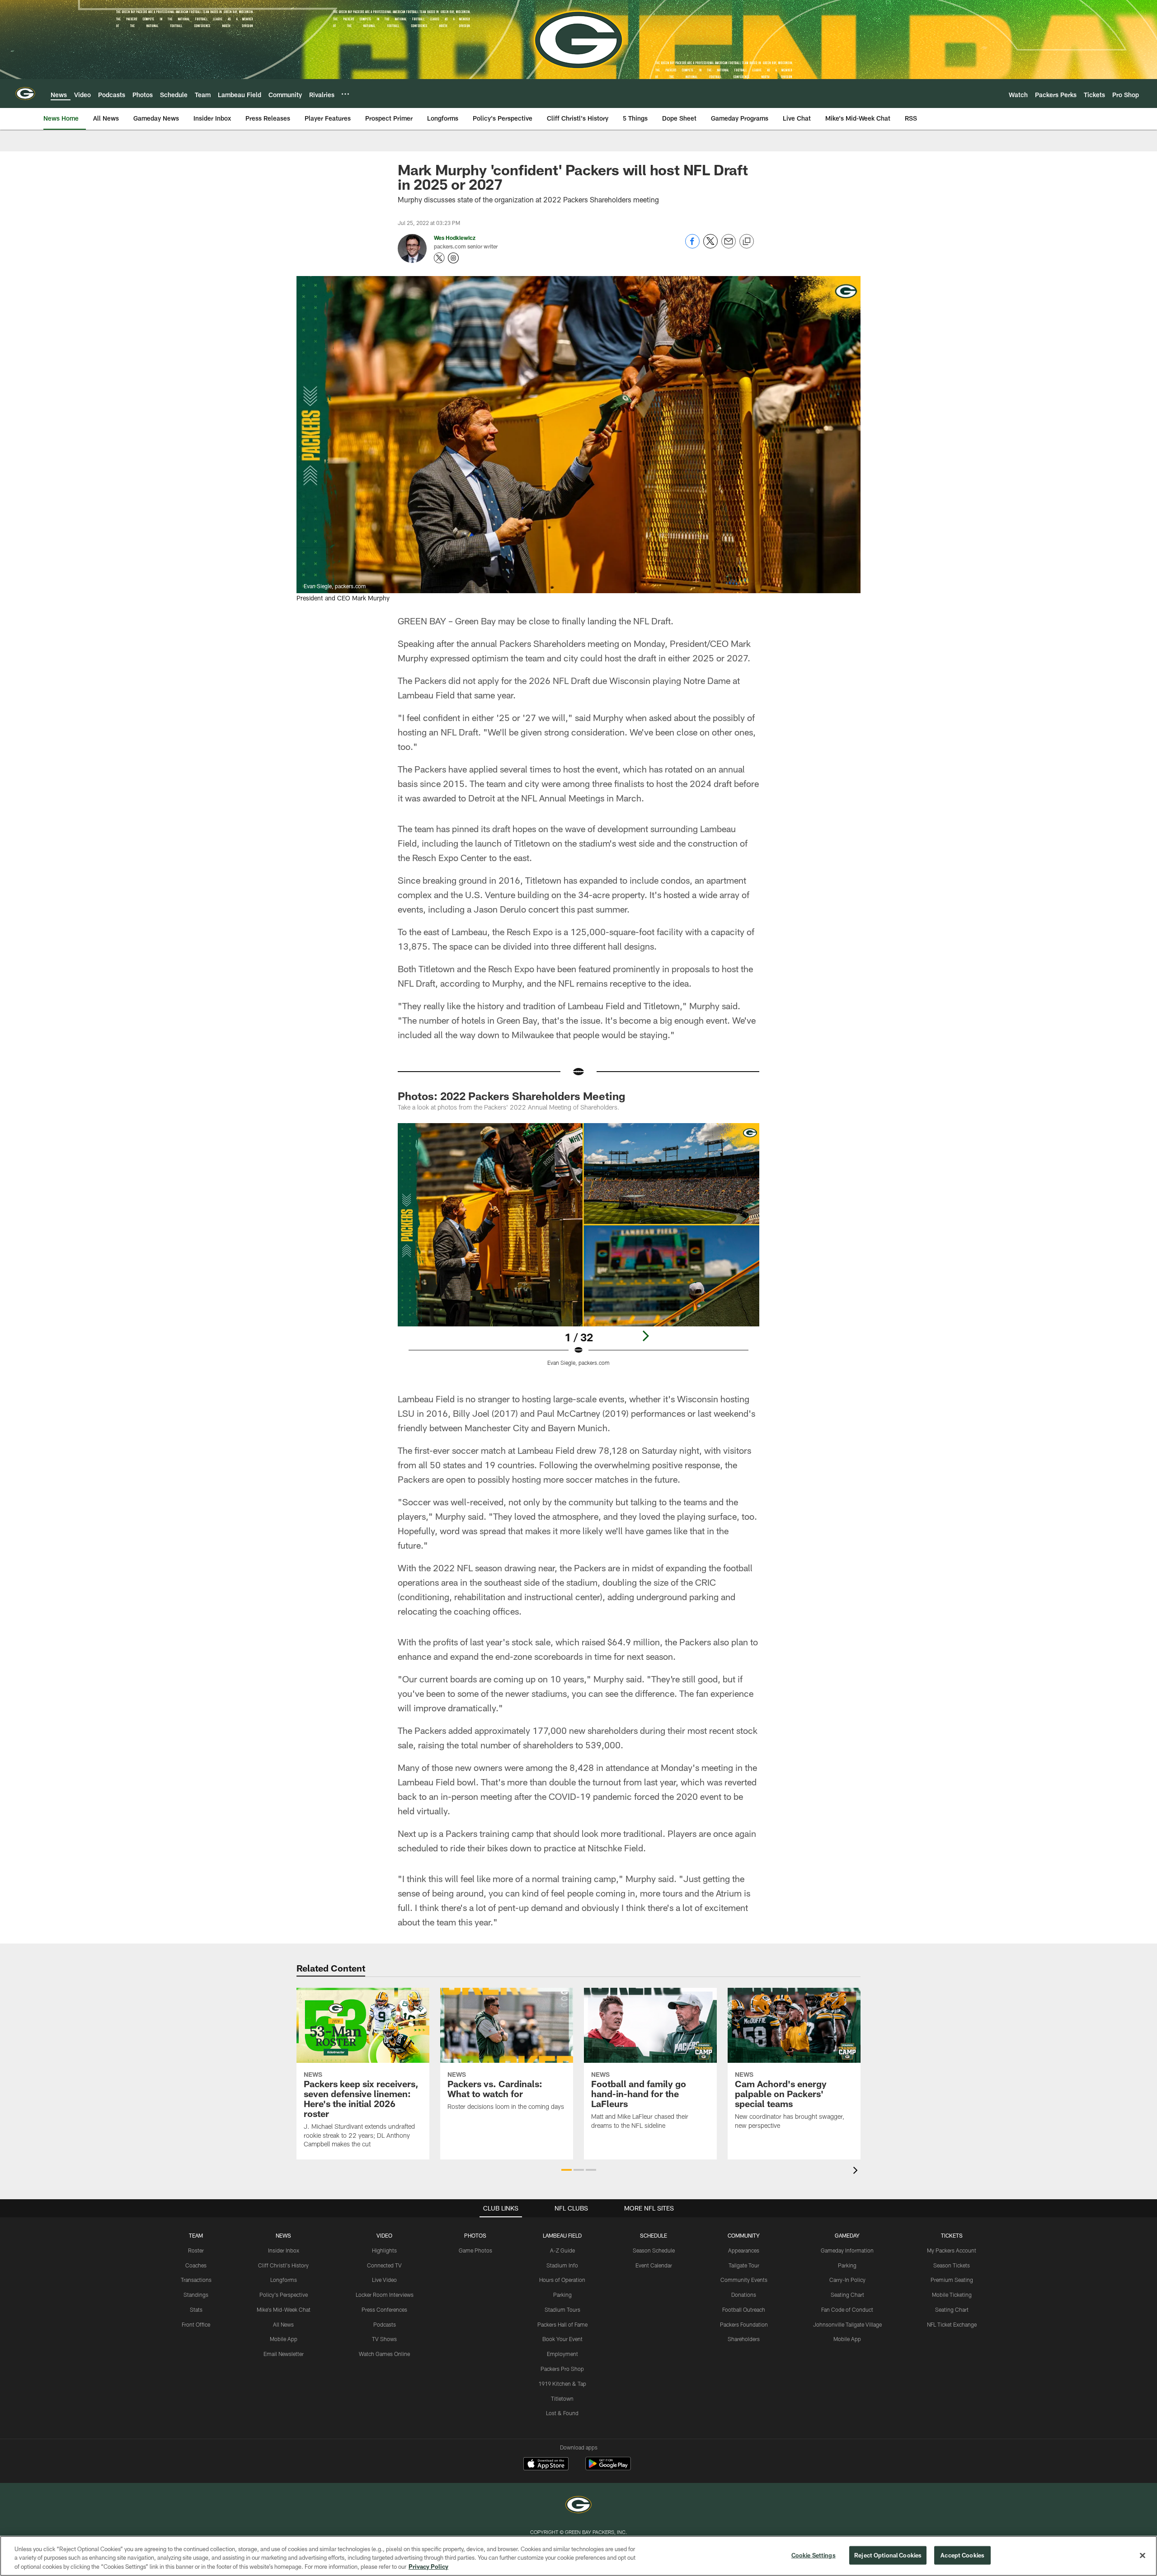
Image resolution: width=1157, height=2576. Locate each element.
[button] (567, 2170)
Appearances (744, 2250)
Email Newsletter (284, 2354)
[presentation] (857, 2171)
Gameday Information (847, 2250)
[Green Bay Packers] (578, 2506)
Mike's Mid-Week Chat (284, 2309)
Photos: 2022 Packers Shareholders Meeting (511, 1096)
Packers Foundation (744, 2324)
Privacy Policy (428, 2567)
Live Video (384, 2280)
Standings (196, 2295)
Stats (196, 2309)
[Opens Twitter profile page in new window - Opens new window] (439, 258)
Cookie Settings (814, 2555)
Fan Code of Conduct (847, 2309)
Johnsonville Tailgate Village (847, 2324)
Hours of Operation (562, 2280)
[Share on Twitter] (710, 246)
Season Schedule (654, 2250)
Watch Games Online (384, 2354)
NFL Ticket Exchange (952, 2324)
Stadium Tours (562, 2309)
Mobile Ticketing (952, 2295)
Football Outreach (744, 2309)
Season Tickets (952, 2265)
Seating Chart (847, 2295)
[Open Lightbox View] (578, 1250)
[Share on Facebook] (692, 246)
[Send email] (729, 246)
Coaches (196, 2265)
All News (283, 2324)
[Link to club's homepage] (25, 94)
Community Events (744, 2280)
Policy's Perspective (284, 2295)
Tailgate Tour (744, 2265)
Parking (562, 2295)
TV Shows (384, 2339)
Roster (196, 2250)
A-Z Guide (562, 2250)
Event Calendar (654, 2265)
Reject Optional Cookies (888, 2555)
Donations (744, 2295)
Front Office (196, 2324)
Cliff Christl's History (283, 2265)
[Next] (645, 1336)
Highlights (384, 2250)
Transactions (196, 2280)
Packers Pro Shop (562, 2369)
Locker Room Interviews (385, 2295)
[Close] (1143, 2555)
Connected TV (384, 2265)
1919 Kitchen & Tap (562, 2384)
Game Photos (475, 2250)
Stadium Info (562, 2265)
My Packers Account (952, 2250)
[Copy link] (747, 242)
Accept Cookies (962, 2555)
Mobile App (284, 2339)
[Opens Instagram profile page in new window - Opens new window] (453, 258)
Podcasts (385, 2324)
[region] (578, 2556)
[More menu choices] (345, 94)
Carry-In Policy (847, 2280)
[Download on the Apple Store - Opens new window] (546, 2465)
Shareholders (744, 2339)
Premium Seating (952, 2280)
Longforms (284, 2280)
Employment (562, 2354)
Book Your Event (562, 2339)
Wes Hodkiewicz (455, 238)
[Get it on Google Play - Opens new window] (608, 2468)
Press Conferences (384, 2309)
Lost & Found (562, 2413)
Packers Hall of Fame (562, 2324)
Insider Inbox (284, 2250)
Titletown (562, 2398)
